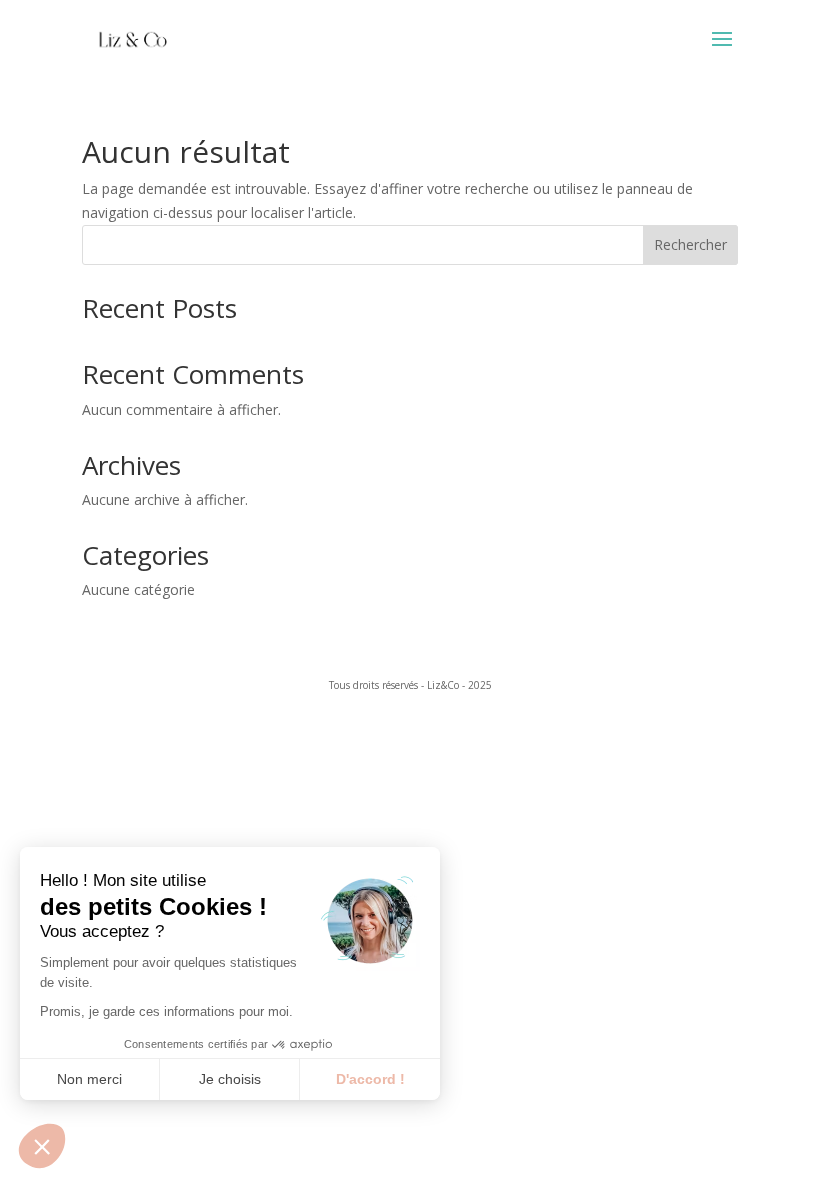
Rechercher (690, 244)
